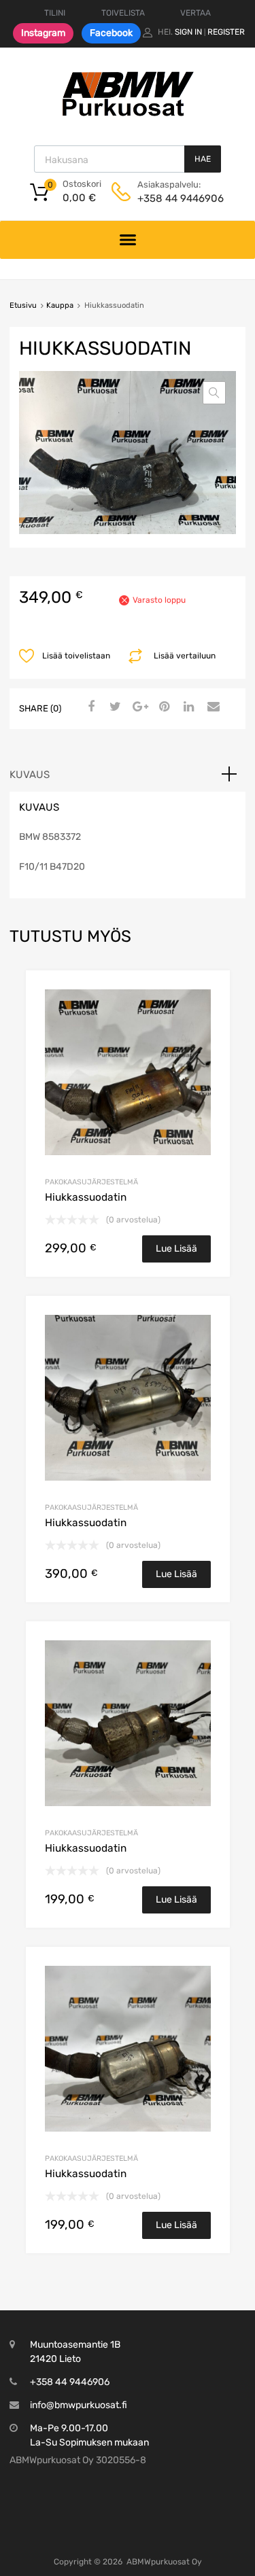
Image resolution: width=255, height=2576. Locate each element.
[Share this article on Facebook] (89, 707)
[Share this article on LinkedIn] (187, 707)
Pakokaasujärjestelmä (91, 1182)
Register (226, 32)
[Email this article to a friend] (211, 707)
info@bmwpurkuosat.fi (79, 2405)
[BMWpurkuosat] (128, 116)
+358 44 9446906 (171, 198)
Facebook (111, 33)
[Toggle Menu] (128, 240)
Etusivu (23, 305)
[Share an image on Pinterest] (163, 707)
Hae (203, 159)
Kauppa (60, 305)
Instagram (43, 33)
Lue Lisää (176, 1249)
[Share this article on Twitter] (114, 707)
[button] (214, 393)
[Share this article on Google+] (138, 707)
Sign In (188, 32)
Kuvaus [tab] (30, 775)
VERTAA (195, 13)
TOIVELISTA (123, 13)
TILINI (55, 13)
